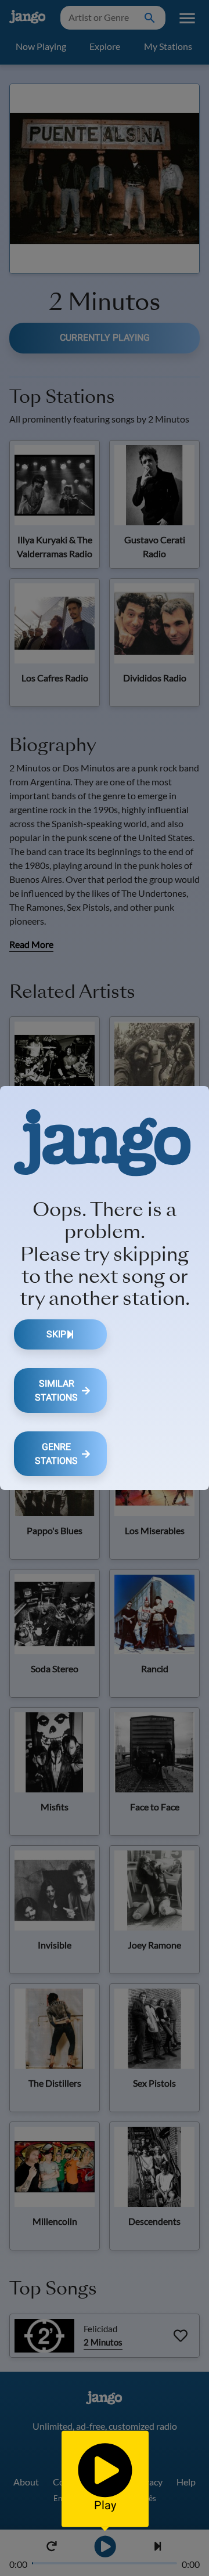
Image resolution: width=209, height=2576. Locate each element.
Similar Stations (56, 1390)
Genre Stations (56, 1454)
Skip (56, 1334)
